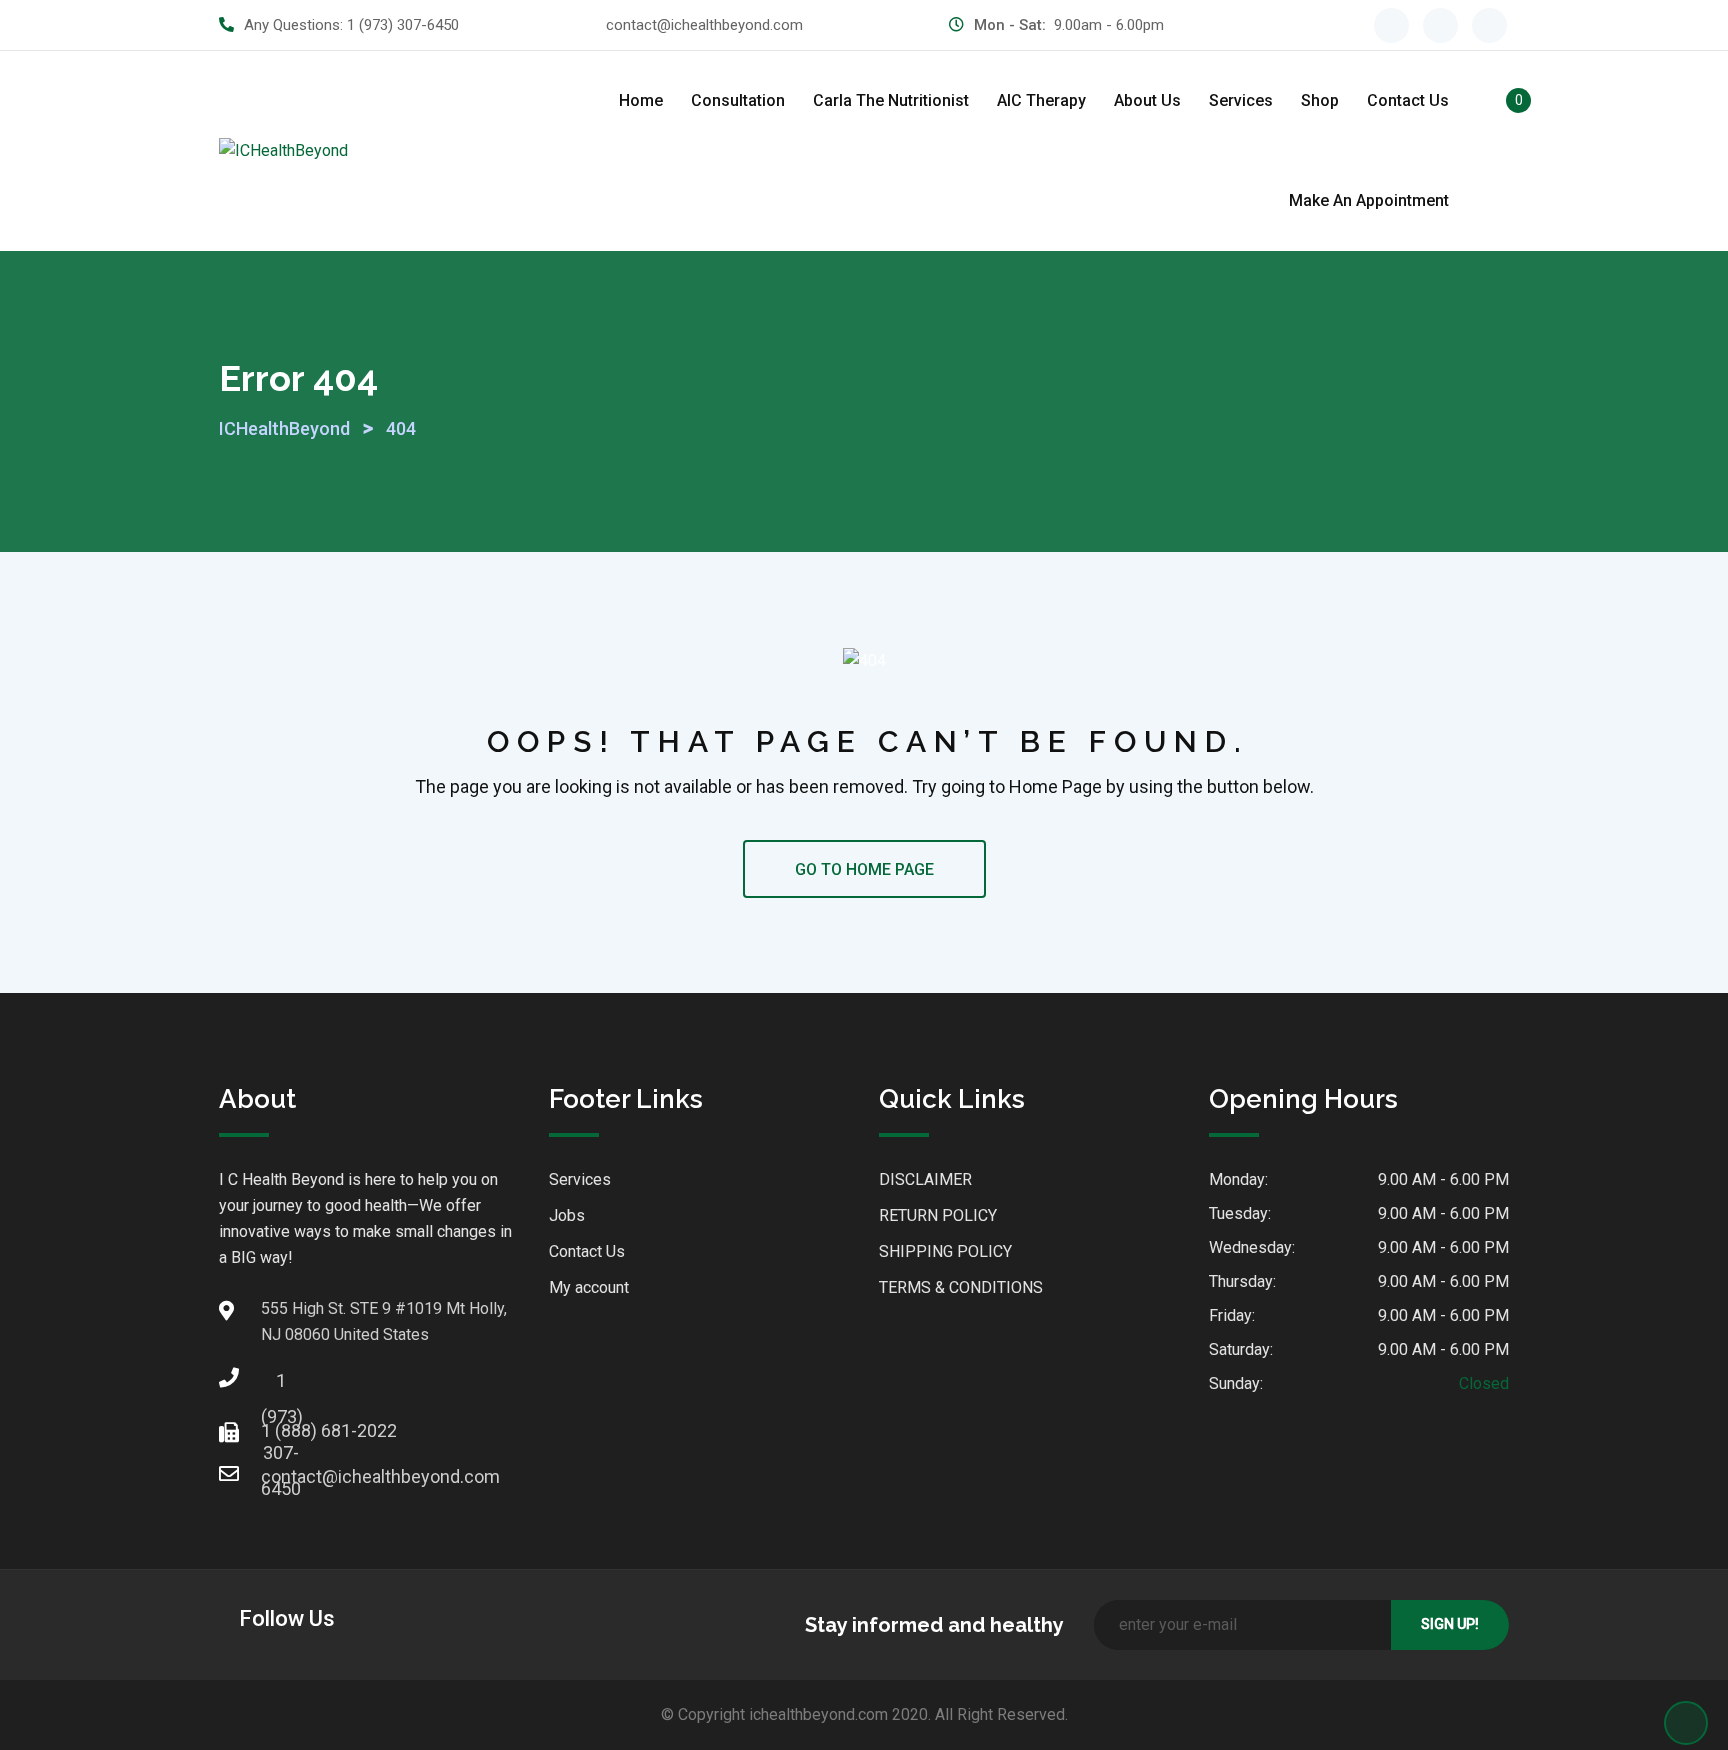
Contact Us (1408, 100)
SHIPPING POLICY (945, 1251)
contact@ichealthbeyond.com (704, 25)
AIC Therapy (1041, 100)
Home (641, 100)
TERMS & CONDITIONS (961, 1287)
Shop (1320, 100)
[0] (1497, 104)
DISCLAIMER (925, 1179)
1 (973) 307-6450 (403, 25)
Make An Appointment (1369, 200)
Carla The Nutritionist (891, 100)
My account (589, 1287)
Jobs (567, 1215)
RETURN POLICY (938, 1215)
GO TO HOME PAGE (864, 869)
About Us (1147, 100)
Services (1241, 100)
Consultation (738, 100)
